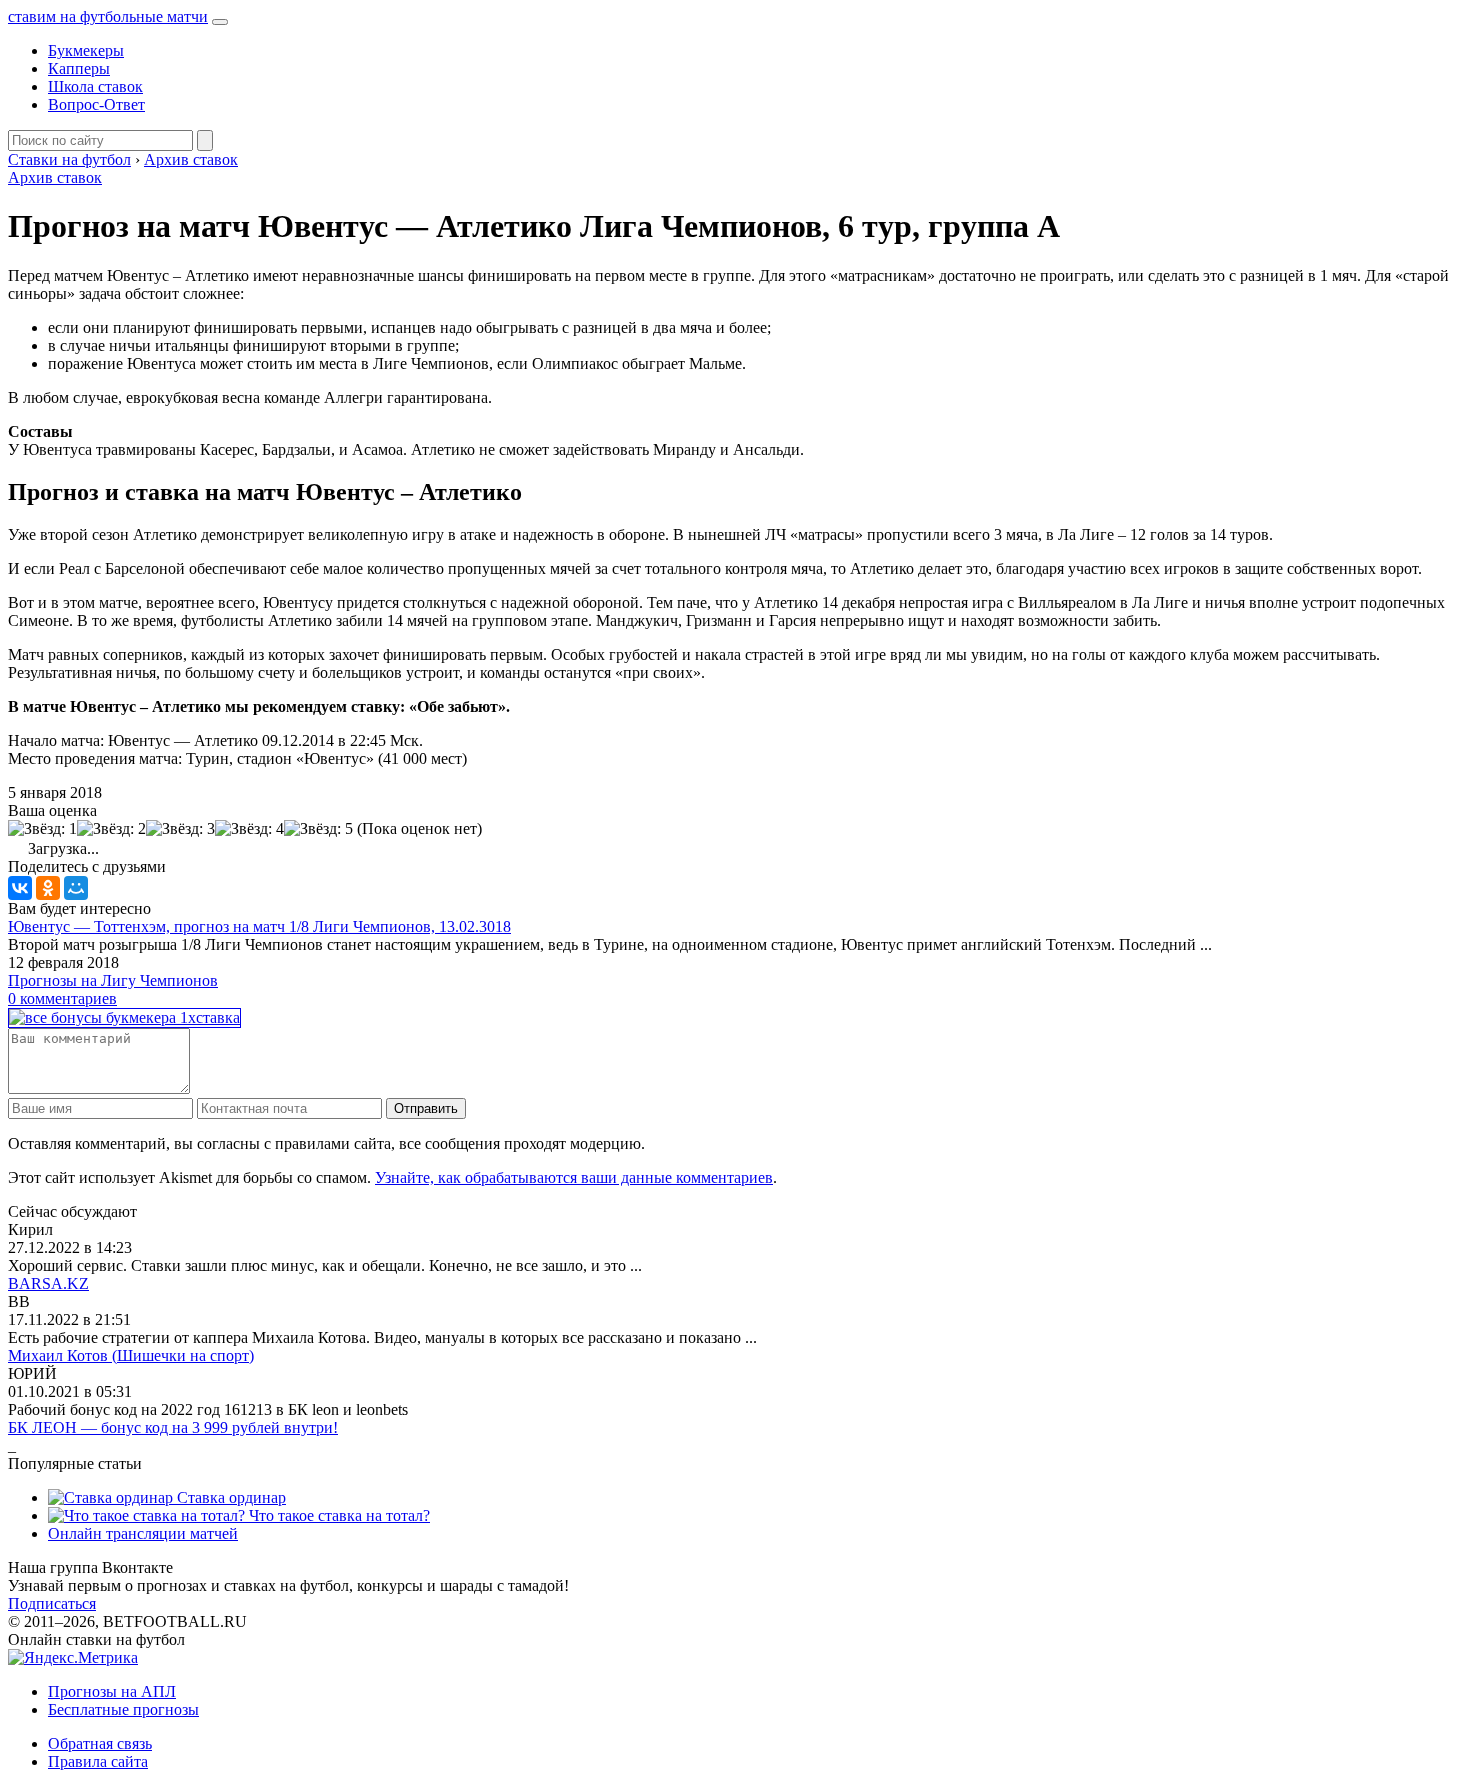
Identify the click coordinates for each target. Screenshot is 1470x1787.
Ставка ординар (229, 1497)
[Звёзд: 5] (318, 829)
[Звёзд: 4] (249, 829)
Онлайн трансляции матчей (143, 1533)
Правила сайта (98, 1761)
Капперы (79, 68)
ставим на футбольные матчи (108, 16)
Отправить (426, 1108)
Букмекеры (86, 50)
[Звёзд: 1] (42, 829)
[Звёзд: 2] (111, 829)
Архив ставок (55, 177)
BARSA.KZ (48, 1283)
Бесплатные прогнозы (123, 1709)
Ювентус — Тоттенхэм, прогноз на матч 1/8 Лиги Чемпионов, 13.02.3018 (259, 926)
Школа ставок (95, 86)
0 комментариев (62, 998)
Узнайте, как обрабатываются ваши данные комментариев (574, 1177)
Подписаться (52, 1603)
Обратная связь (100, 1743)
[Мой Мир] (76, 888)
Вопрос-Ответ (96, 104)
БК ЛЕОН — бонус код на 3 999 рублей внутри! (173, 1427)
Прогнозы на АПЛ (112, 1691)
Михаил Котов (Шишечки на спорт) (131, 1355)
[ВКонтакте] (20, 888)
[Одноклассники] (48, 888)
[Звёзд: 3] (180, 829)
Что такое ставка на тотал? (337, 1515)
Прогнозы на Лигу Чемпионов (113, 980)
